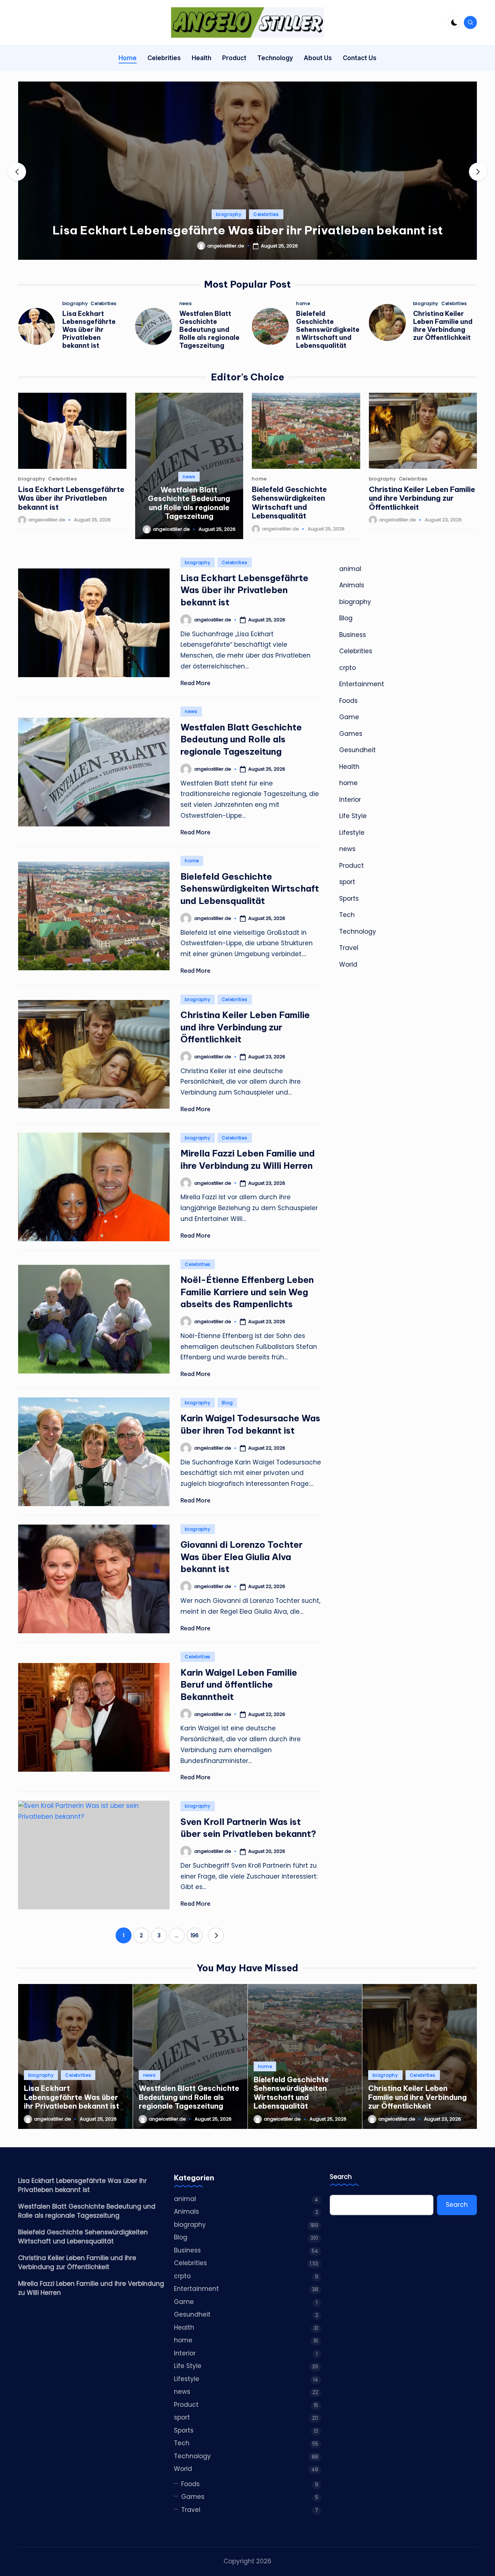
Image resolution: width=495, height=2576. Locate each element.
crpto (348, 668)
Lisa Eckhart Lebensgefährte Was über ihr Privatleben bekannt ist (248, 230)
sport (347, 882)
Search (341, 2177)
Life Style (353, 816)
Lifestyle (352, 833)
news (186, 304)
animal (350, 569)
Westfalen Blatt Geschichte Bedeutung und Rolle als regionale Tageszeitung (209, 330)
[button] (247, 254)
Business (353, 635)
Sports (349, 899)
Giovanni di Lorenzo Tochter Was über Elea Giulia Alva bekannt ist (242, 1557)
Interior (350, 800)
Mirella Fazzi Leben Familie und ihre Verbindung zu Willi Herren (91, 2288)
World (348, 964)
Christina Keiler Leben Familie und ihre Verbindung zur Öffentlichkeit (443, 326)
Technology (358, 931)
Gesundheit (357, 750)
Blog (227, 1403)
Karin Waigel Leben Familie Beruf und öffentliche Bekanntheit (239, 1685)
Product (352, 866)
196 (195, 1935)
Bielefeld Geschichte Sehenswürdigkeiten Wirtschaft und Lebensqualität (328, 330)
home (303, 304)
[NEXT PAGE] (216, 1935)
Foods (348, 701)
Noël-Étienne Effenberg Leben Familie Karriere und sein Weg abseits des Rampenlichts (247, 1292)
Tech (347, 915)
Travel (349, 948)
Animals (352, 585)
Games (351, 734)
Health (349, 767)
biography (229, 214)
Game (349, 717)
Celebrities (266, 214)
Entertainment (362, 684)
